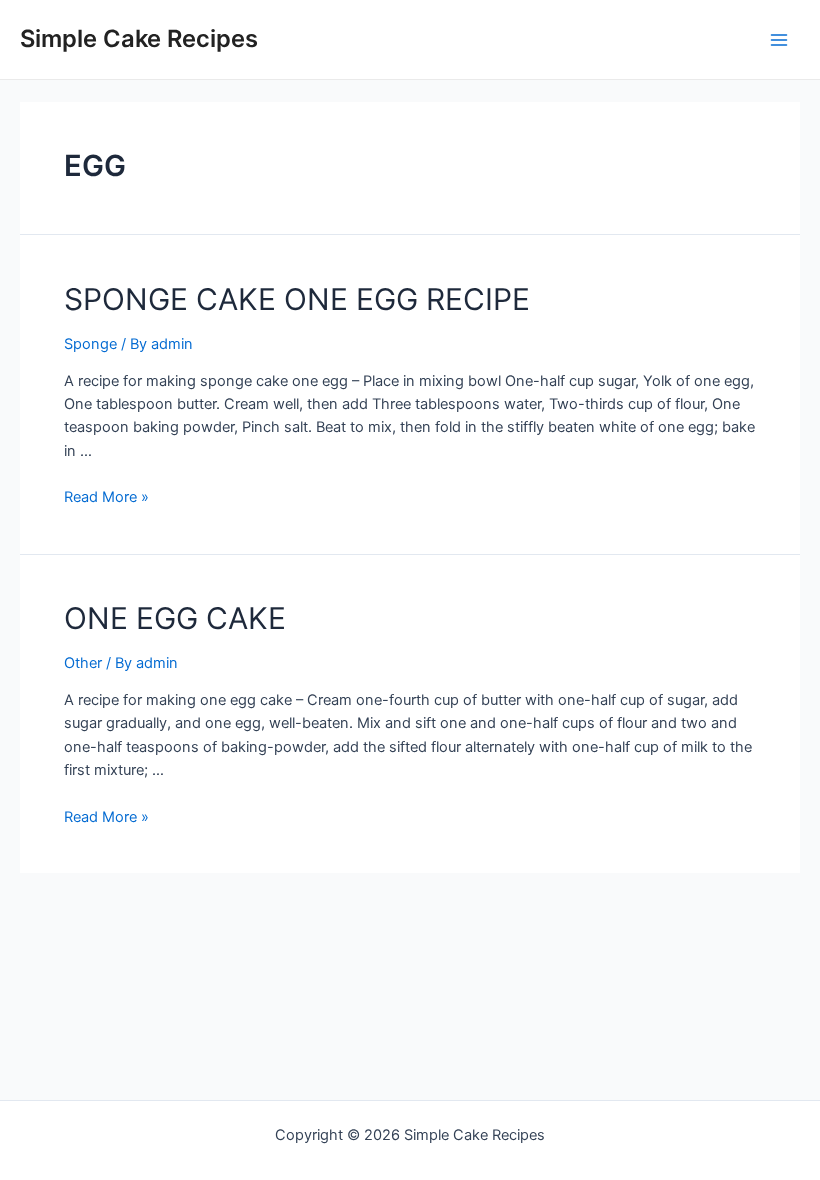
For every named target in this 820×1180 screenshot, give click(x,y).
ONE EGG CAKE (175, 618)
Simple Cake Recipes (139, 38)
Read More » (106, 497)
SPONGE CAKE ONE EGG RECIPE (297, 299)
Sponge (90, 344)
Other (83, 663)
